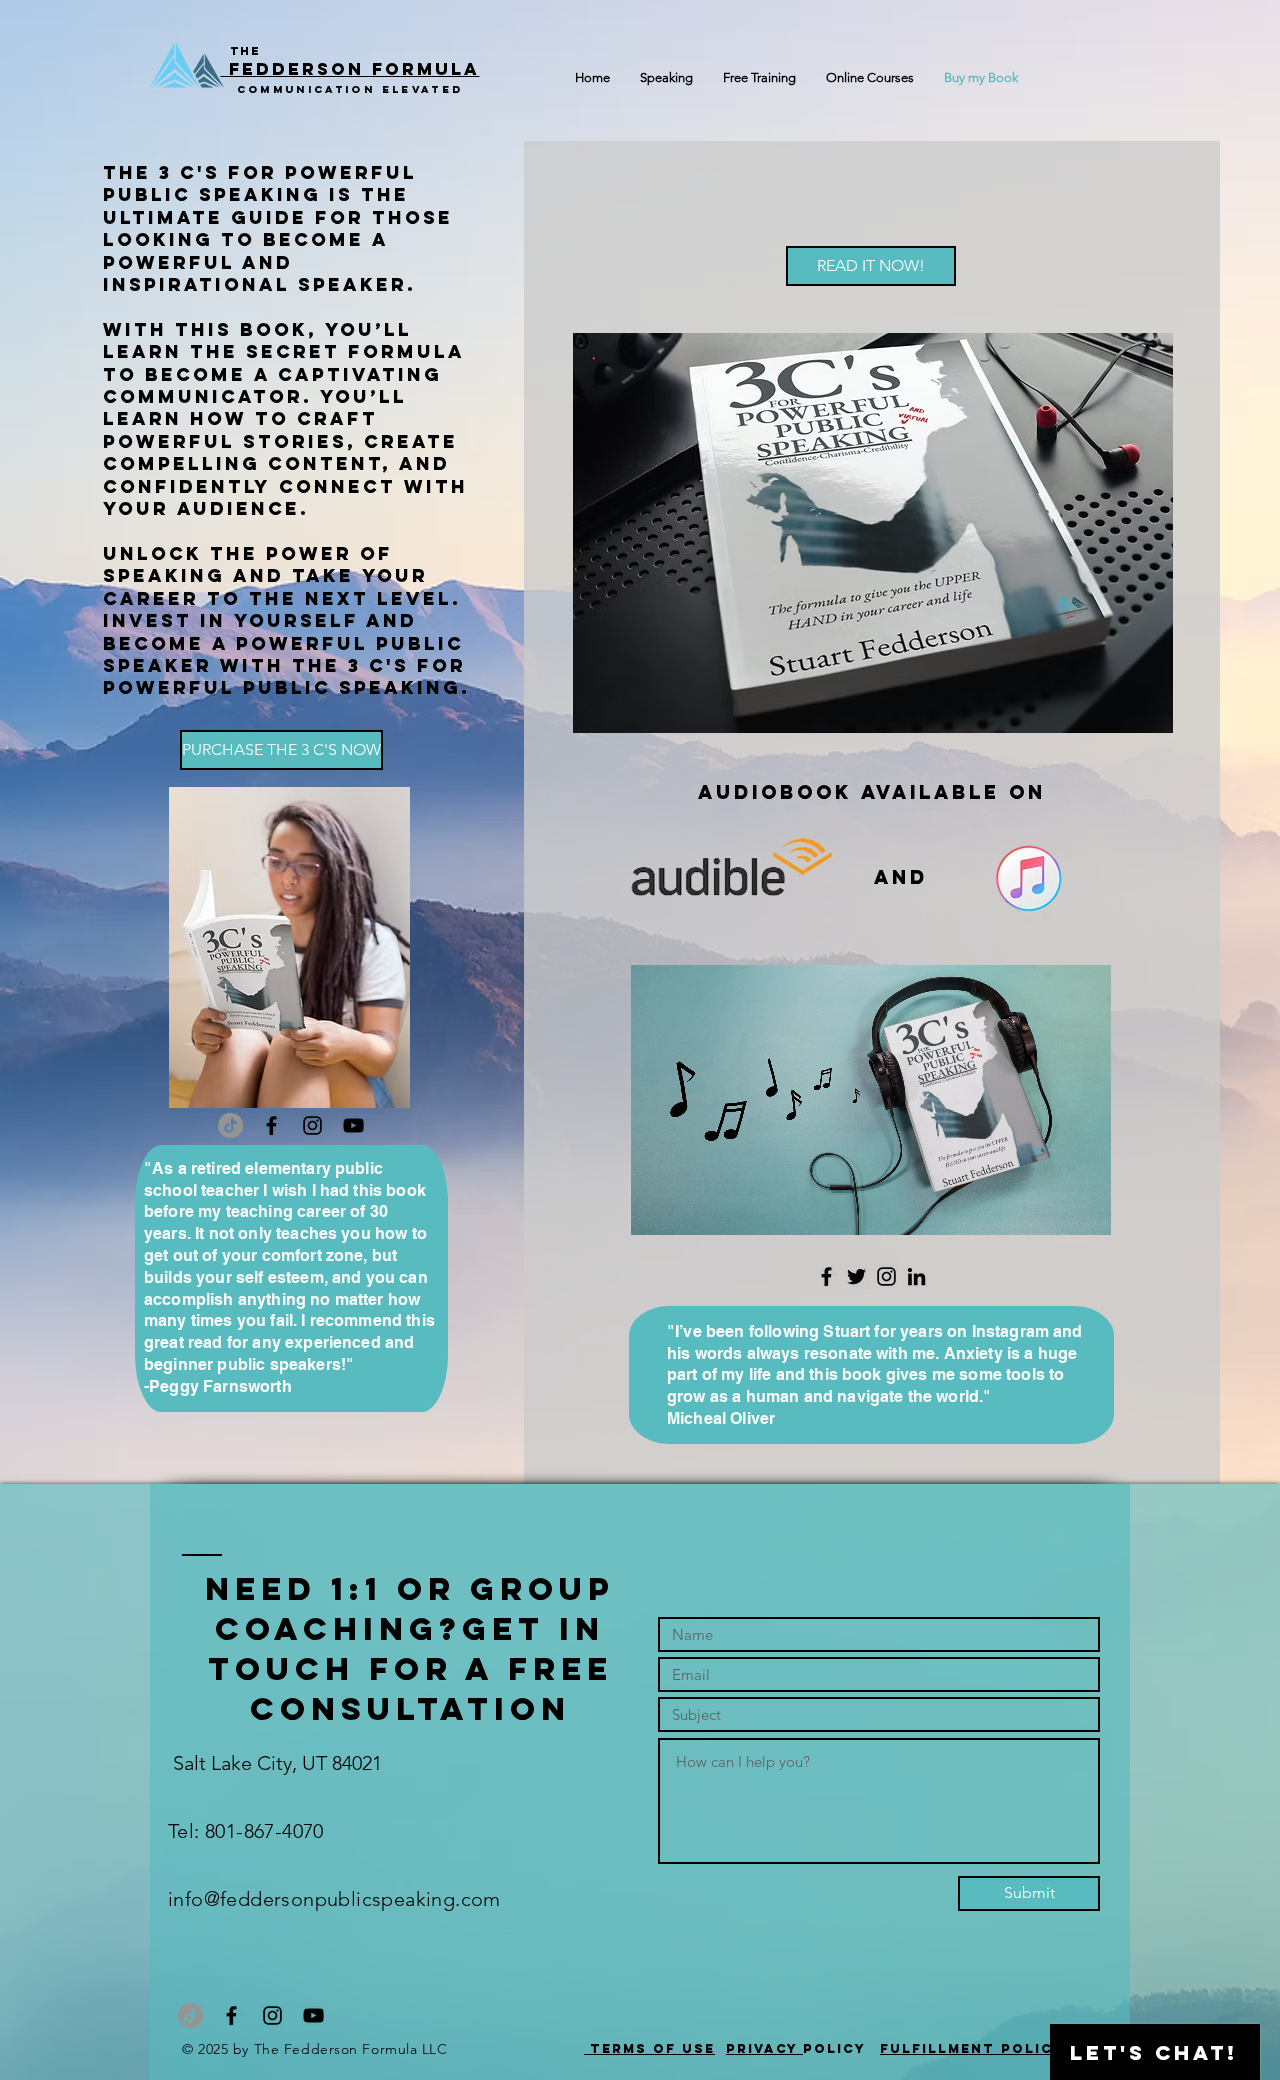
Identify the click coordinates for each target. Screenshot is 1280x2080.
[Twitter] (856, 1276)
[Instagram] (886, 1276)
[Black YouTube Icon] (353, 1125)
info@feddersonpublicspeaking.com (334, 1899)
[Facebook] (826, 1276)
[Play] (657, 1208)
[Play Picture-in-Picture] (1050, 1208)
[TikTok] (230, 1125)
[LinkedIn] (916, 1276)
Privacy (764, 2048)
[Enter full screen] (1084, 1208)
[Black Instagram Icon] (312, 1125)
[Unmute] (691, 1208)
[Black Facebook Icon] (271, 1125)
